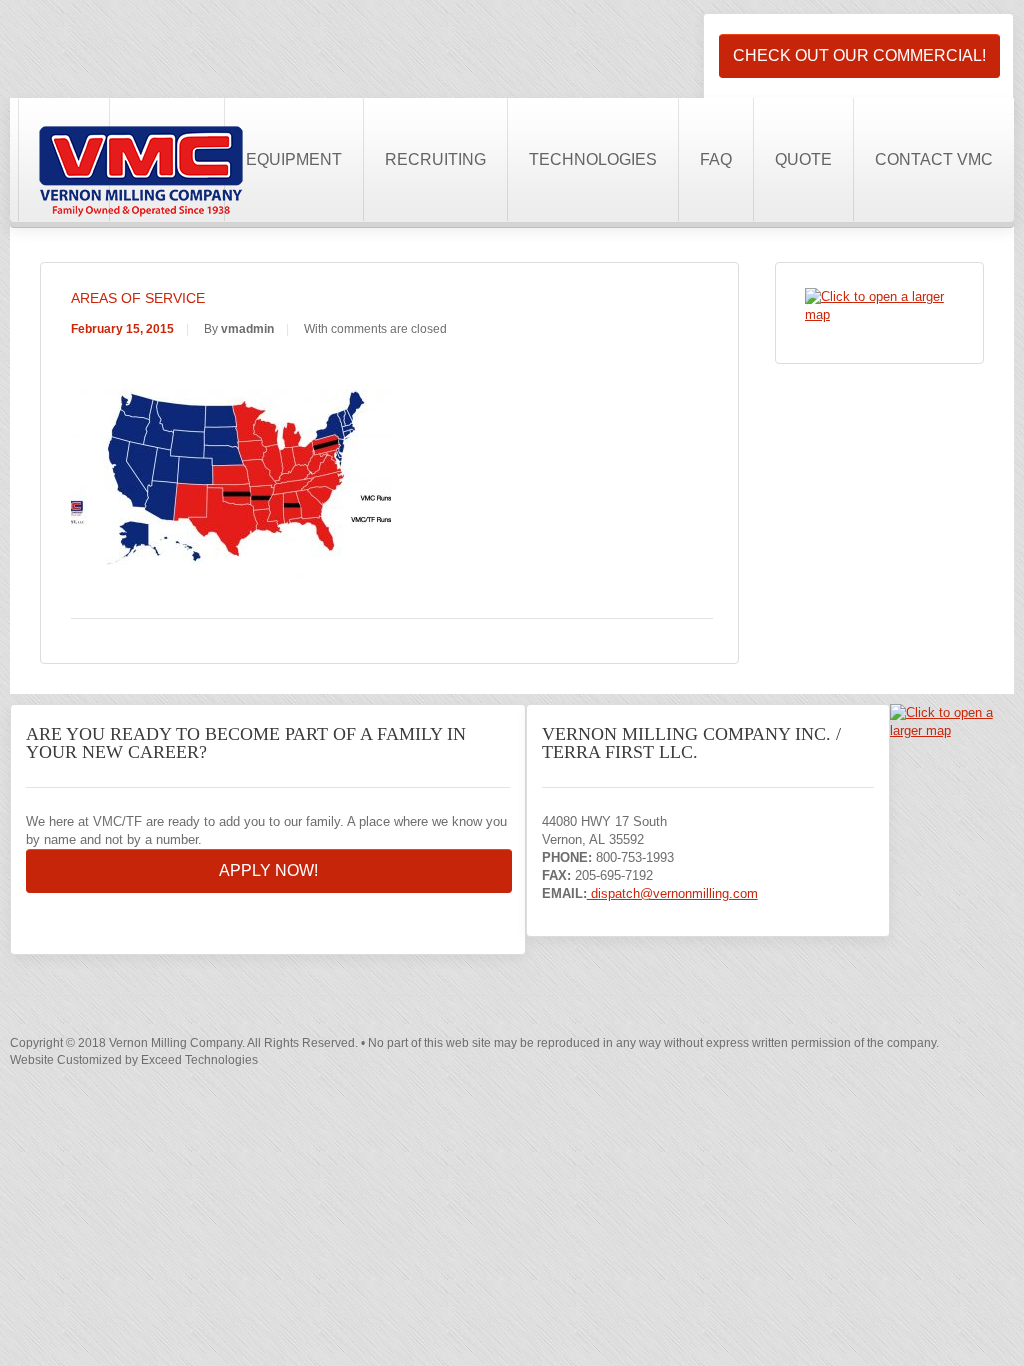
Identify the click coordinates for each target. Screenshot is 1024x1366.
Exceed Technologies (199, 1060)
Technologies (593, 159)
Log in (697, 26)
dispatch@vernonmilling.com (672, 893)
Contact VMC (934, 159)
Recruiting (435, 159)
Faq (716, 159)
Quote (803, 159)
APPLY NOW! (268, 870)
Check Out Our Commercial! (859, 55)
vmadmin (247, 329)
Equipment (294, 159)
